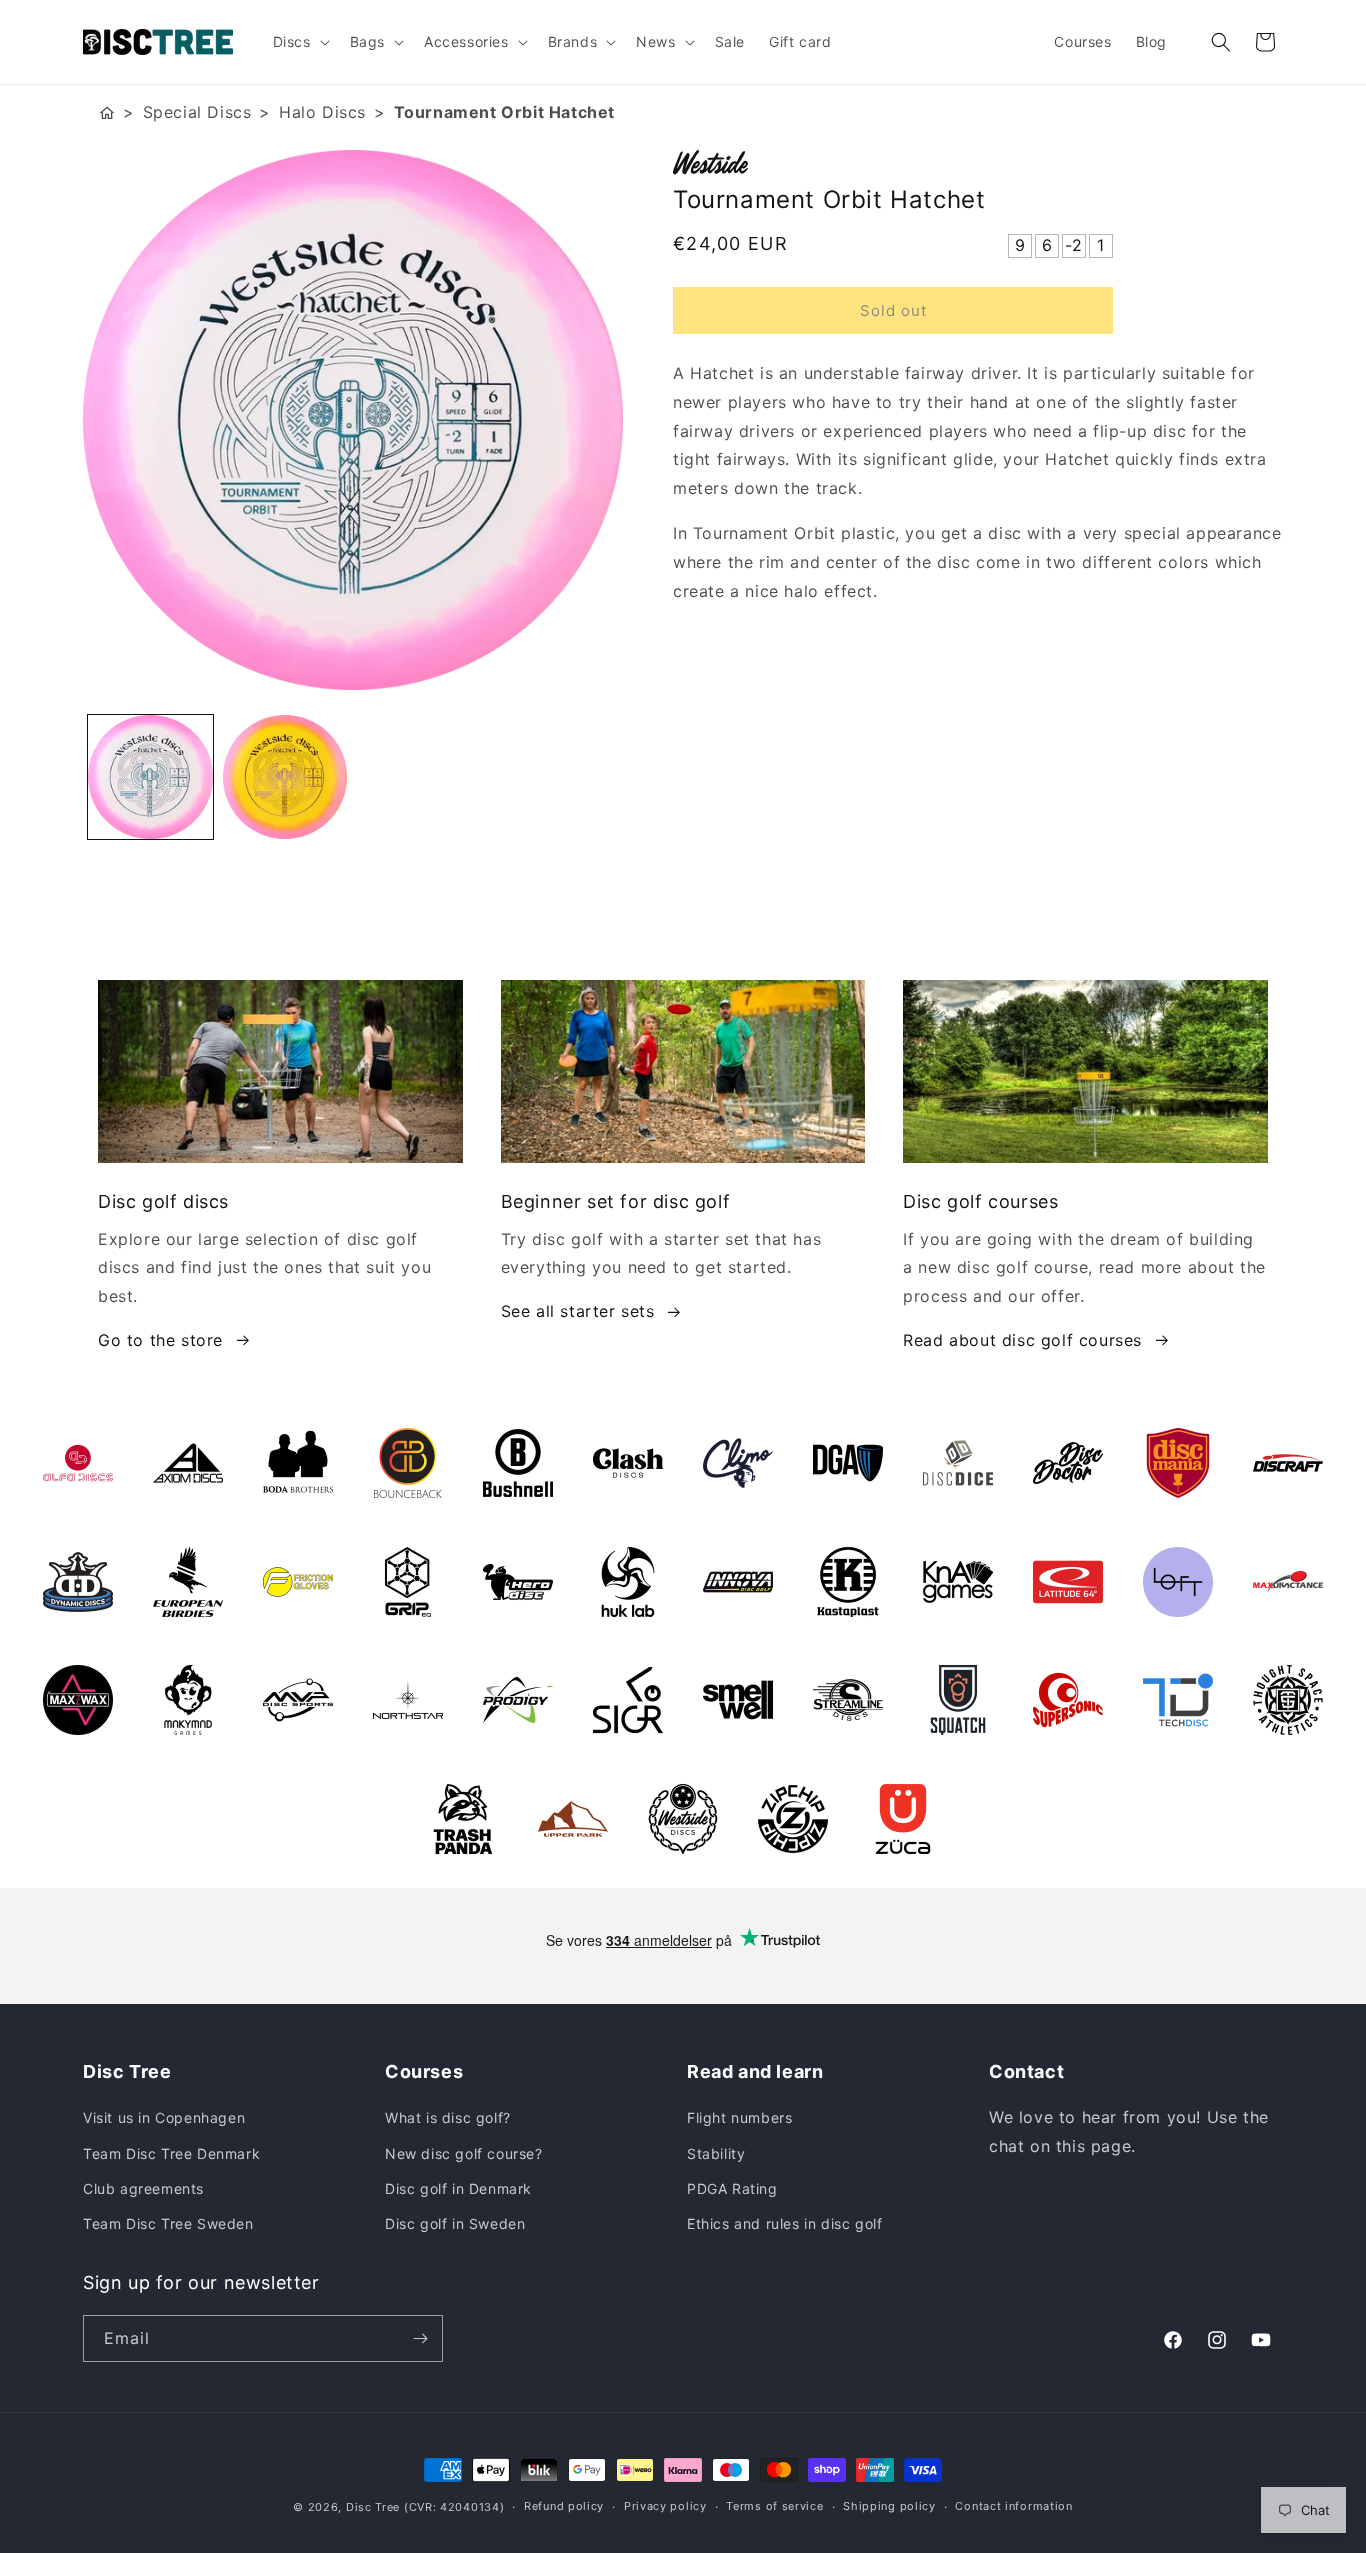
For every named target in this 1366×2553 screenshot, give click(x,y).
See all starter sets (578, 1311)
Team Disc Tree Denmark (171, 2153)
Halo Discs (322, 112)
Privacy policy (665, 2506)
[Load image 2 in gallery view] (285, 777)
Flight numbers (739, 2117)
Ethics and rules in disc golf (784, 2223)
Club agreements (143, 2188)
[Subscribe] (420, 2338)
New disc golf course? (464, 2153)
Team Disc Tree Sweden (168, 2223)
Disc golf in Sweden (455, 2223)
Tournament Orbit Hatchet (504, 112)
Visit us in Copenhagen (164, 2117)
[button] (299, 42)
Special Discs (197, 112)
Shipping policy (889, 2506)
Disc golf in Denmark (458, 2188)
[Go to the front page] (107, 112)
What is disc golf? (448, 2117)
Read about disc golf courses (1022, 1340)
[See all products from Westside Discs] (978, 162)
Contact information (1013, 2506)
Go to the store (160, 1340)
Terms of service (774, 2506)
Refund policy (564, 2506)
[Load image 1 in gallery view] (150, 777)
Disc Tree (373, 2507)
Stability (716, 2153)
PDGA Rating (732, 2188)
